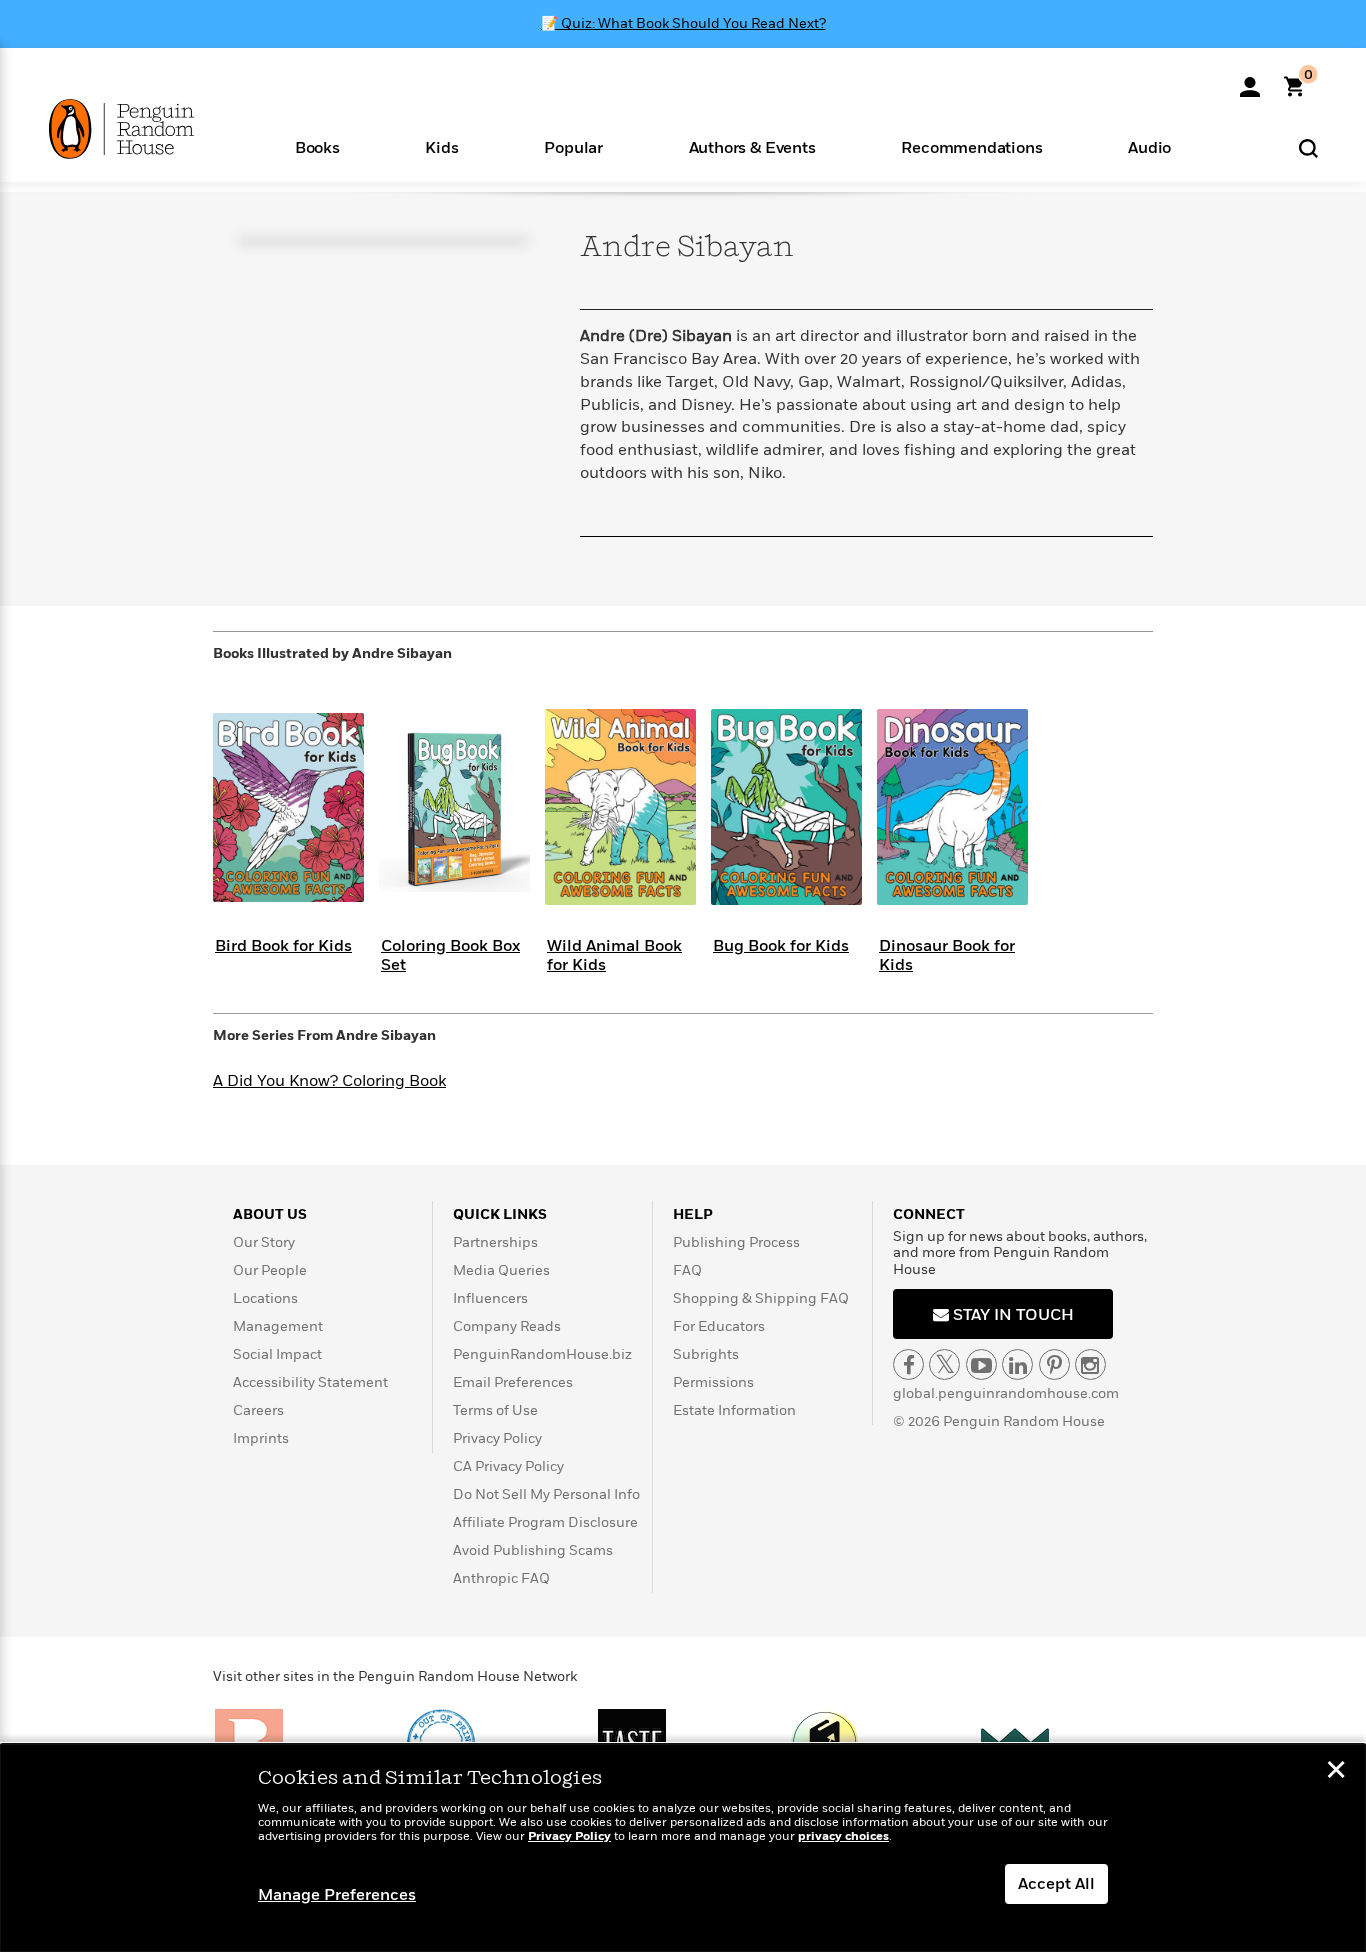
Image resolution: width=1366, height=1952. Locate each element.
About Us (270, 1214)
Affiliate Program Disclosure (545, 1522)
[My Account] (1250, 80)
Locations (265, 1298)
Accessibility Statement (310, 1382)
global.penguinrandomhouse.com (1006, 1393)
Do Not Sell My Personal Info (546, 1494)
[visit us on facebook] (908, 1364)
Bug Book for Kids (781, 946)
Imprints (261, 1438)
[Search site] (1308, 147)
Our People (270, 1270)
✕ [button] (1336, 1772)
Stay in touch (1011, 1315)
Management (278, 1326)
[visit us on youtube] (981, 1364)
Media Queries (501, 1270)
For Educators (719, 1326)
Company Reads (507, 1326)
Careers (258, 1410)
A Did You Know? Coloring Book (329, 1081)
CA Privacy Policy (508, 1466)
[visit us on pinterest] (1054, 1364)
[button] (317, 146)
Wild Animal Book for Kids (614, 955)
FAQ (687, 1270)
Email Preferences (513, 1382)
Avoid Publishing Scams (533, 1550)
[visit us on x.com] (944, 1364)
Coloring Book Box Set (450, 955)
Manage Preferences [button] (337, 1895)
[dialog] (683, 1848)
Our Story (264, 1242)
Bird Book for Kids (283, 946)
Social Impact (277, 1354)
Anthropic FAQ (501, 1578)
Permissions (713, 1382)
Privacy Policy (497, 1438)
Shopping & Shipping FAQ (761, 1298)
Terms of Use (495, 1410)
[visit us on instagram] (1090, 1364)
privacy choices (843, 1836)
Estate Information (734, 1410)
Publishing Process (736, 1242)
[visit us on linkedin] (1017, 1364)
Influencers (490, 1298)
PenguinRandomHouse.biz (542, 1354)
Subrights (706, 1354)
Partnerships (495, 1242)
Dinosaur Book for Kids (947, 955)
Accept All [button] (1056, 1884)
